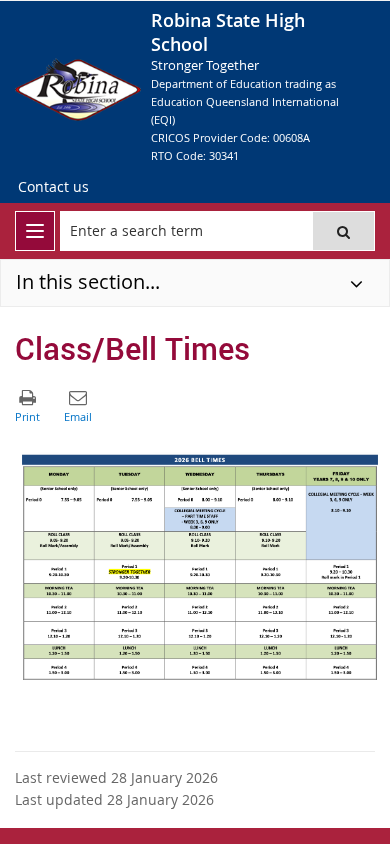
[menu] (35, 231)
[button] (343, 231)
